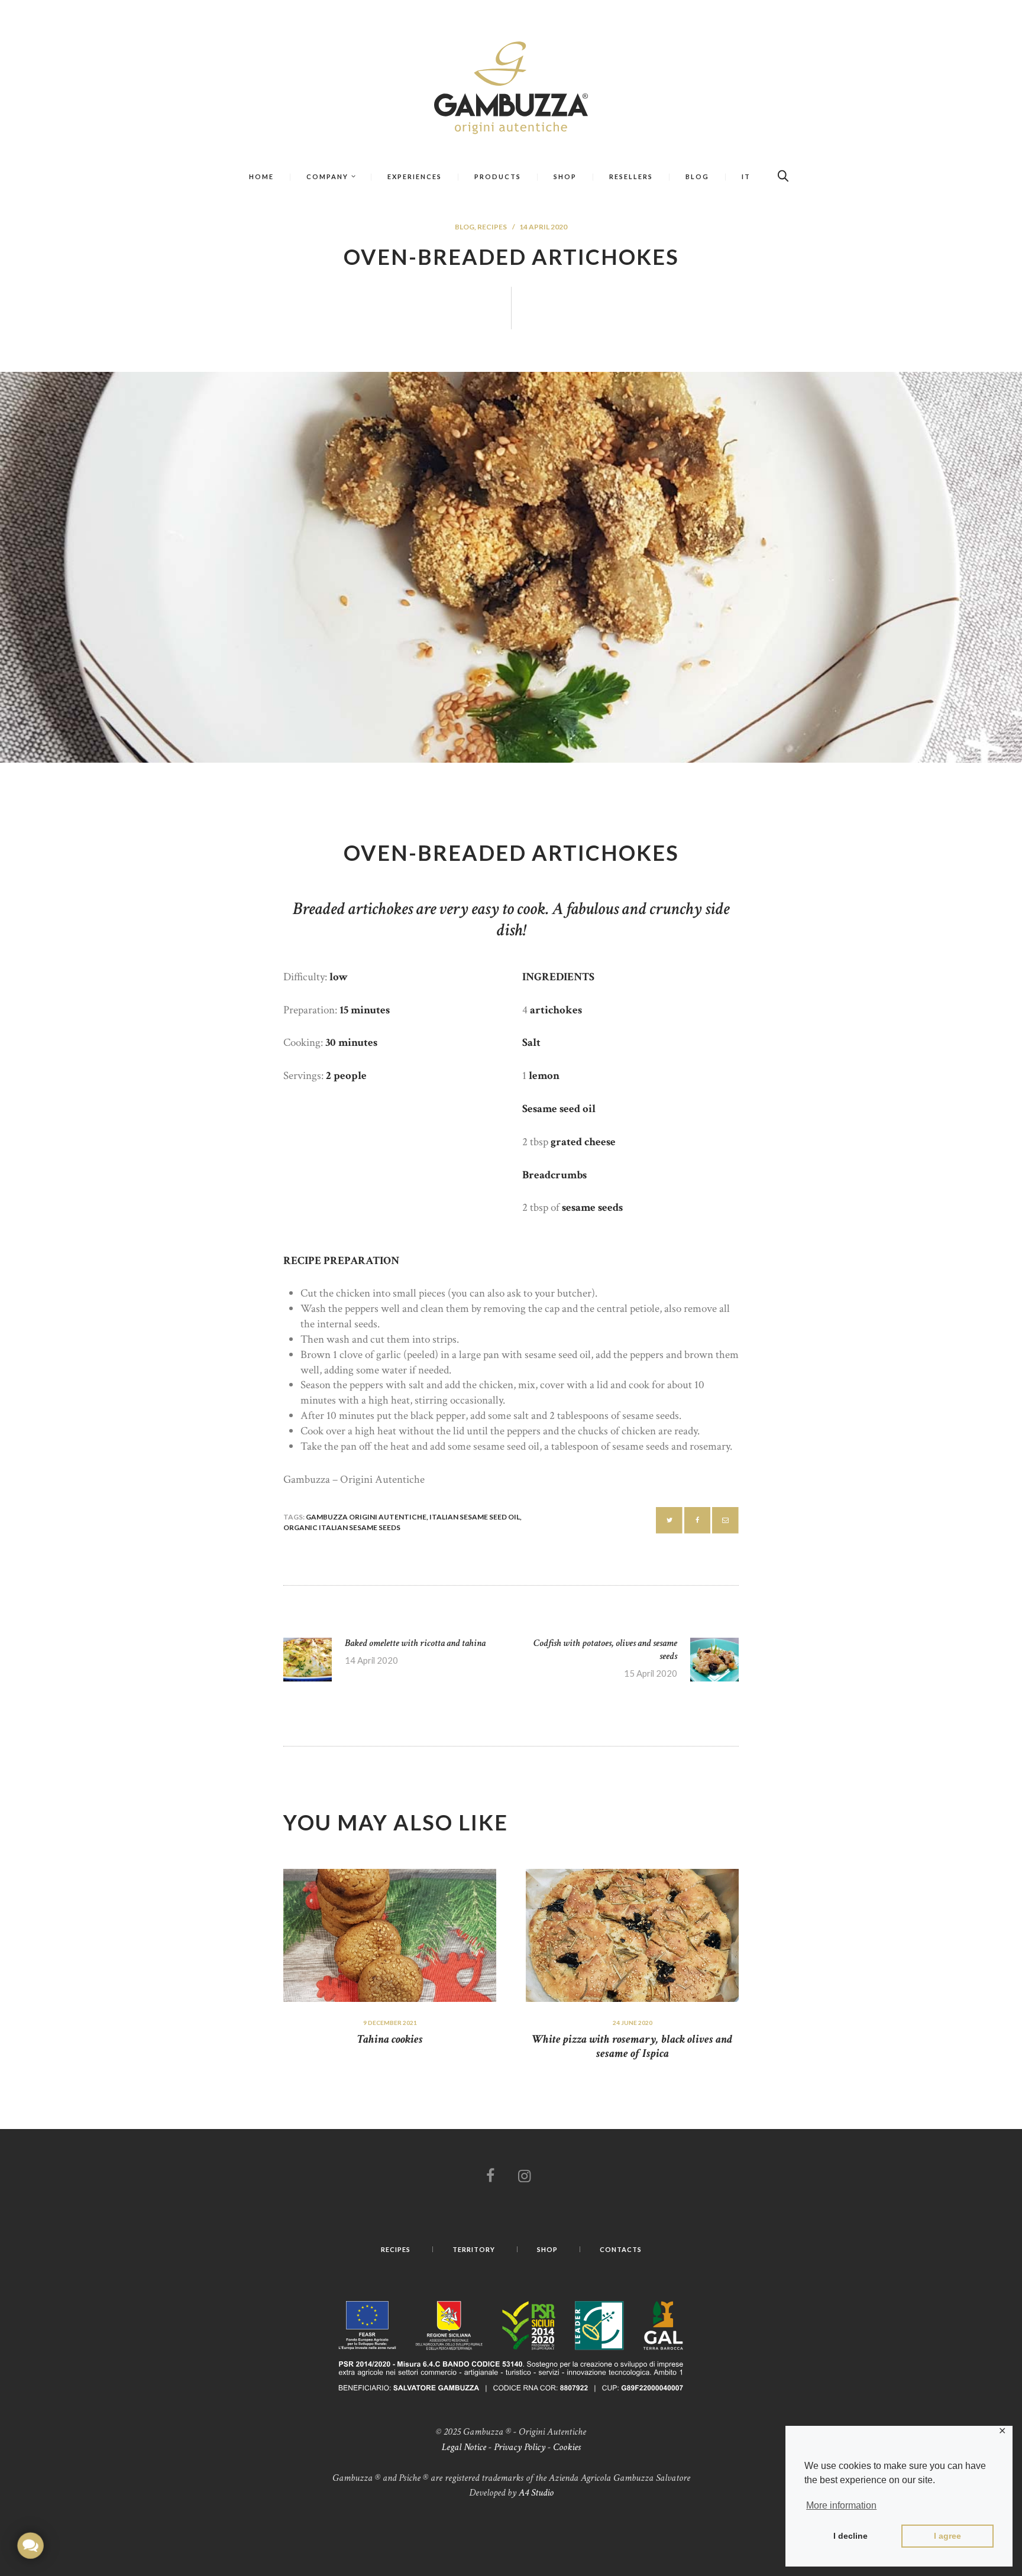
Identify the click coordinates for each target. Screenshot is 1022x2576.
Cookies (567, 2447)
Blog (465, 227)
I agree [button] (947, 2536)
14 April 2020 (543, 227)
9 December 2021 (390, 2023)
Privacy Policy (520, 2447)
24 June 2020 (633, 2023)
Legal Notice (464, 2447)
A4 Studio (536, 2493)
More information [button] (841, 2505)
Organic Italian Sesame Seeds (342, 1527)
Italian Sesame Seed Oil (475, 1517)
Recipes (492, 227)
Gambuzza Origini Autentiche (366, 1517)
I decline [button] (850, 2536)
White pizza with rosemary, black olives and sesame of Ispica (632, 2046)
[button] (30, 2546)
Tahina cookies (390, 2039)
